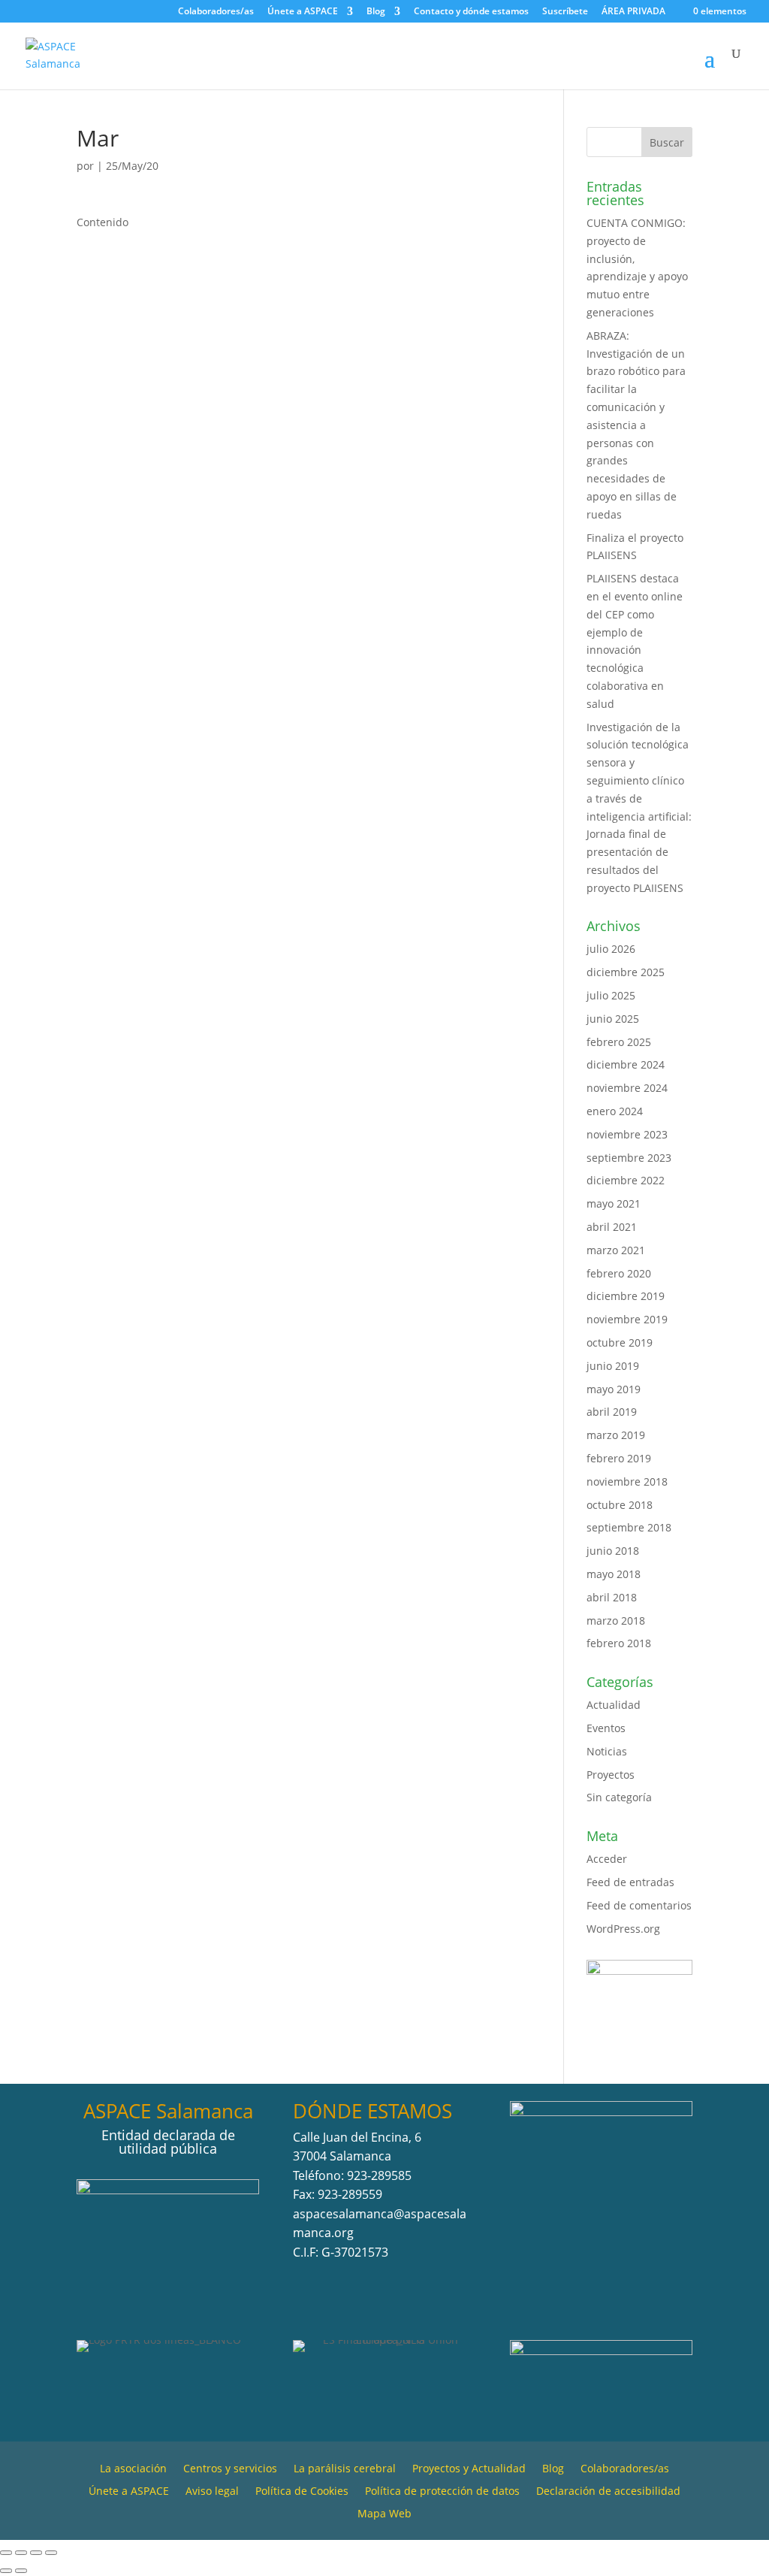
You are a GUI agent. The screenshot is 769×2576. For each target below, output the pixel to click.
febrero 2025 (619, 1042)
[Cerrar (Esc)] (51, 2553)
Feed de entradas (630, 1882)
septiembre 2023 (629, 1158)
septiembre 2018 (629, 1527)
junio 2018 (613, 1551)
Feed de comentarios (639, 1905)
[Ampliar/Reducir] (6, 2553)
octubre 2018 (620, 1505)
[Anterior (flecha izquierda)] (6, 2571)
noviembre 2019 (627, 1319)
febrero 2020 (619, 1273)
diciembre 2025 (626, 972)
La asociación (133, 2469)
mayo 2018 (614, 1574)
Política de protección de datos (442, 2492)
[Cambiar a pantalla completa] (21, 2553)
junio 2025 (613, 1019)
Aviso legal (212, 2492)
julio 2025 (611, 995)
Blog (376, 12)
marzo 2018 (616, 1621)
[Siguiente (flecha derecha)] (21, 2571)
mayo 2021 (614, 1203)
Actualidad (614, 1705)
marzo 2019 (616, 1435)
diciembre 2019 (626, 1296)
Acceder (607, 1859)
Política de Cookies (302, 2492)
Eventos (606, 1728)
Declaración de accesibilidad (608, 2492)
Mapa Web (384, 2514)
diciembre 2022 (626, 1180)
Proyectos (611, 1775)
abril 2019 (612, 1412)
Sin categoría (619, 1797)
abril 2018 (612, 1597)
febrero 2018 (619, 1643)
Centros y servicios (230, 2469)
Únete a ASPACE (303, 12)
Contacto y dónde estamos (471, 12)
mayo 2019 (614, 1389)
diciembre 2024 (626, 1064)
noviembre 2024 (627, 1088)
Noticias (607, 1751)
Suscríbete (565, 12)
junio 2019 (613, 1366)
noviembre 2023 (627, 1134)
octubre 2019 (620, 1342)
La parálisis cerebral (345, 2469)
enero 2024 (615, 1111)
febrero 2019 (619, 1458)
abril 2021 (612, 1227)
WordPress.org (623, 1929)
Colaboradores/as (216, 12)
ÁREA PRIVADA (633, 11)
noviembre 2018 (627, 1482)
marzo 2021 (616, 1250)
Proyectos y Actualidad (469, 2469)
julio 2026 (611, 949)
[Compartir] (36, 2553)
